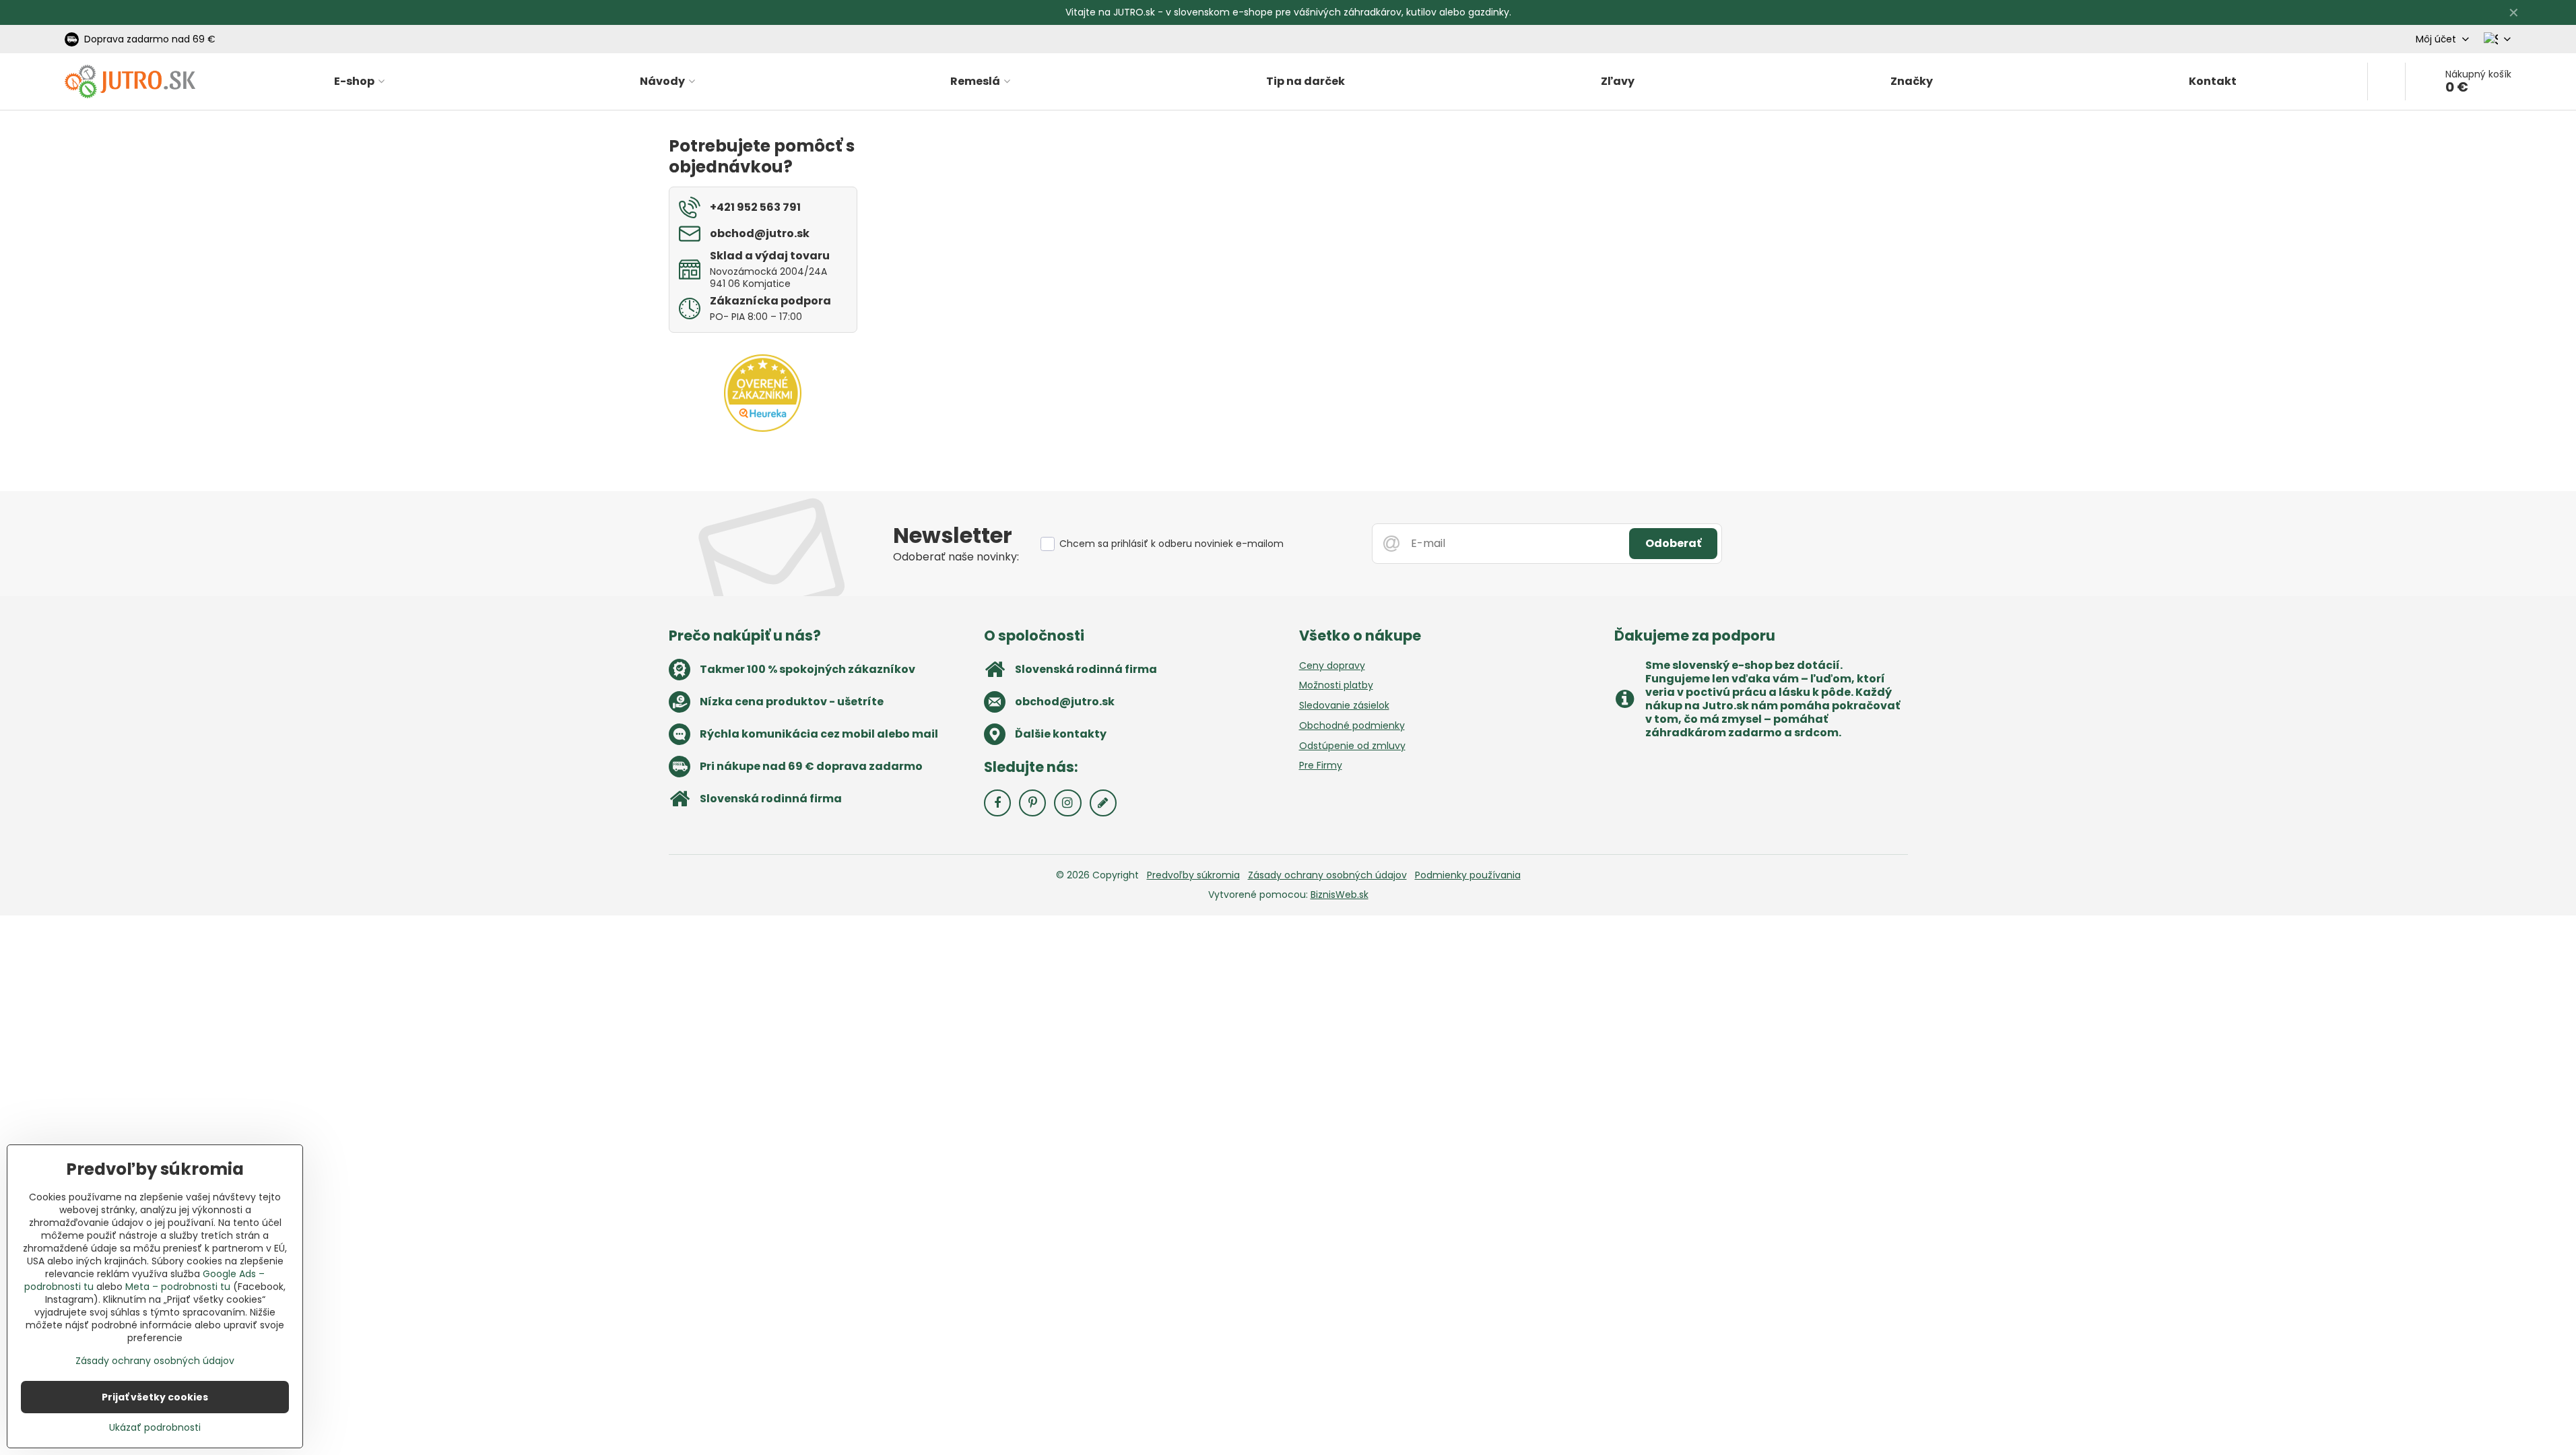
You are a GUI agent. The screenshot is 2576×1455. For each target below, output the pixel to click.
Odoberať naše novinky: (956, 557)
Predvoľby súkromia (1193, 875)
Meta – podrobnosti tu (178, 1287)
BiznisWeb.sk (1340, 895)
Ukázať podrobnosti (155, 1428)
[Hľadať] (2386, 82)
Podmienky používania (1468, 875)
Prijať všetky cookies (155, 1397)
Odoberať (1673, 543)
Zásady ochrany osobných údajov (1327, 875)
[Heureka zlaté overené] (763, 428)
